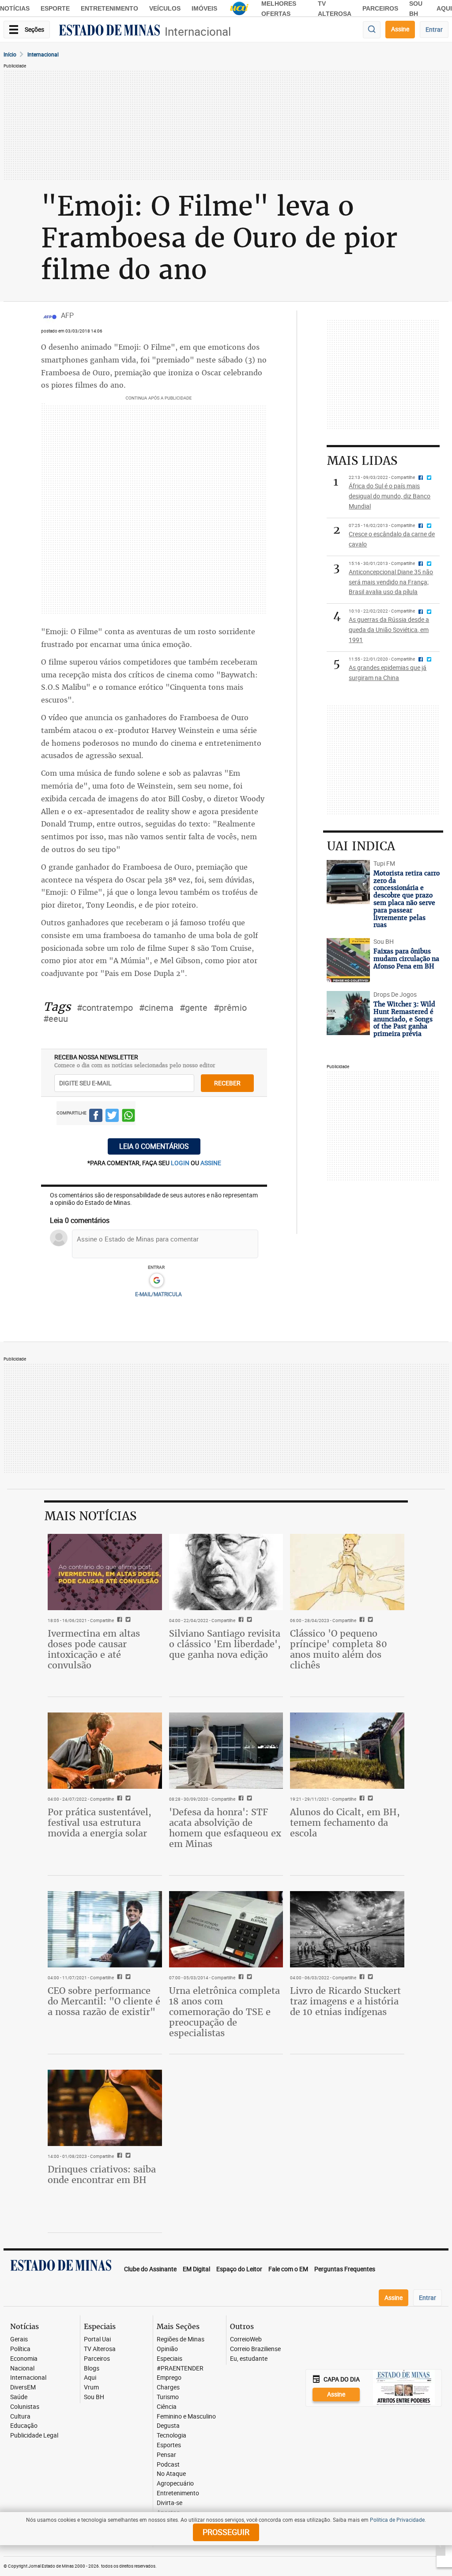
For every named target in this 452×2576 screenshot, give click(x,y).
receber (227, 1083)
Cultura (20, 2417)
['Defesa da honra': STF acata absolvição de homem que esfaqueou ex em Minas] (226, 1750)
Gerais (19, 2339)
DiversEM (23, 2387)
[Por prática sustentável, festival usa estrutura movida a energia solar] (105, 1750)
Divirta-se (169, 2503)
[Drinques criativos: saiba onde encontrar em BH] (105, 2108)
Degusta (168, 2426)
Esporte (55, 8)
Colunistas (25, 2407)
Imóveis (204, 8)
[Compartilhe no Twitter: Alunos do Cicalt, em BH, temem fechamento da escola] (369, 1799)
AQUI (444, 8)
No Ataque (171, 2474)
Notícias (15, 8)
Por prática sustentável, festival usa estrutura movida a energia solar (100, 1823)
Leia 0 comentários (154, 1146)
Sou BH (94, 2397)
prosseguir (226, 2532)
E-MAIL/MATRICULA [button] (158, 1294)
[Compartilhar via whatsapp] (128, 1117)
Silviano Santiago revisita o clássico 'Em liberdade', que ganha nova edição (225, 1644)
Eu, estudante (249, 2359)
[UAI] (239, 8)
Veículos (165, 8)
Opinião (167, 2349)
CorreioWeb (246, 2339)
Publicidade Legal (34, 2436)
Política (20, 2349)
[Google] (156, 1281)
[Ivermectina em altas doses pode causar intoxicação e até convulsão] (105, 1572)
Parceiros (380, 8)
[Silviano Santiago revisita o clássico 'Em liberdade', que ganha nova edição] (226, 1572)
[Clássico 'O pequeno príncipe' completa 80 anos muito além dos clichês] (347, 1572)
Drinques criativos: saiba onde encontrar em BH (102, 2174)
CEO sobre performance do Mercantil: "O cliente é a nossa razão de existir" (104, 2001)
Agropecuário (175, 2484)
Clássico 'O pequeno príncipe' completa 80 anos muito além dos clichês (339, 1649)
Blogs (92, 2368)
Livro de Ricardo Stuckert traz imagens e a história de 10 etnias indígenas (345, 2001)
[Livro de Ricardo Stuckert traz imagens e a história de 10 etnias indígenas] (347, 1929)
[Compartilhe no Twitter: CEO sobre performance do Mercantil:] (127, 1978)
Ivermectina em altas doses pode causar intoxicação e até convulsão (94, 1649)
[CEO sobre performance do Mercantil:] (105, 1929)
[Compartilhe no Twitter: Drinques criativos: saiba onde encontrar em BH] (127, 2156)
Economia (24, 2359)
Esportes (169, 2445)
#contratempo (105, 1008)
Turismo (168, 2397)
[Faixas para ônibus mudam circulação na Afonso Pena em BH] (348, 960)
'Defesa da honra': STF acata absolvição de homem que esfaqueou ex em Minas (225, 1828)
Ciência (167, 2407)
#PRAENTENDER (180, 2368)
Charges (168, 2387)
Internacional (198, 32)
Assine (400, 29)
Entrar (434, 29)
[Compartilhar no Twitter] (112, 1117)
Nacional (22, 2368)
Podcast (168, 2465)
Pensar (166, 2455)
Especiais (169, 2359)
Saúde (19, 2397)
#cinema (156, 1008)
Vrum (91, 2387)
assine (211, 1163)
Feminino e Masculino (186, 2417)
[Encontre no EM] (372, 30)
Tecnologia (171, 2436)
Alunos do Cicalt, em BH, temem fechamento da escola (345, 1823)
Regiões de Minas (181, 2339)
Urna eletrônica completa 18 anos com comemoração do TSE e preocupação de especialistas (224, 2012)
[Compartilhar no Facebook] (96, 1117)
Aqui (90, 2378)
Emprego (169, 2378)
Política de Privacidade (397, 2520)
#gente (194, 1008)
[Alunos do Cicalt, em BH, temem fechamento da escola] (347, 1750)
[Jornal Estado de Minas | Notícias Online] (109, 31)
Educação (24, 2426)
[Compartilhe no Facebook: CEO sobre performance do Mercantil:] (119, 1978)
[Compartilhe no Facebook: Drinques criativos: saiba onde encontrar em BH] (119, 2156)
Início (10, 54)
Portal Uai (97, 2339)
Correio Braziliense (255, 2349)
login (181, 1163)
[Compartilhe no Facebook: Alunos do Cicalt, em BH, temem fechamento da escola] (361, 1799)
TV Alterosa (100, 2349)
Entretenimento (109, 8)
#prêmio (230, 1008)
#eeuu (56, 1019)
